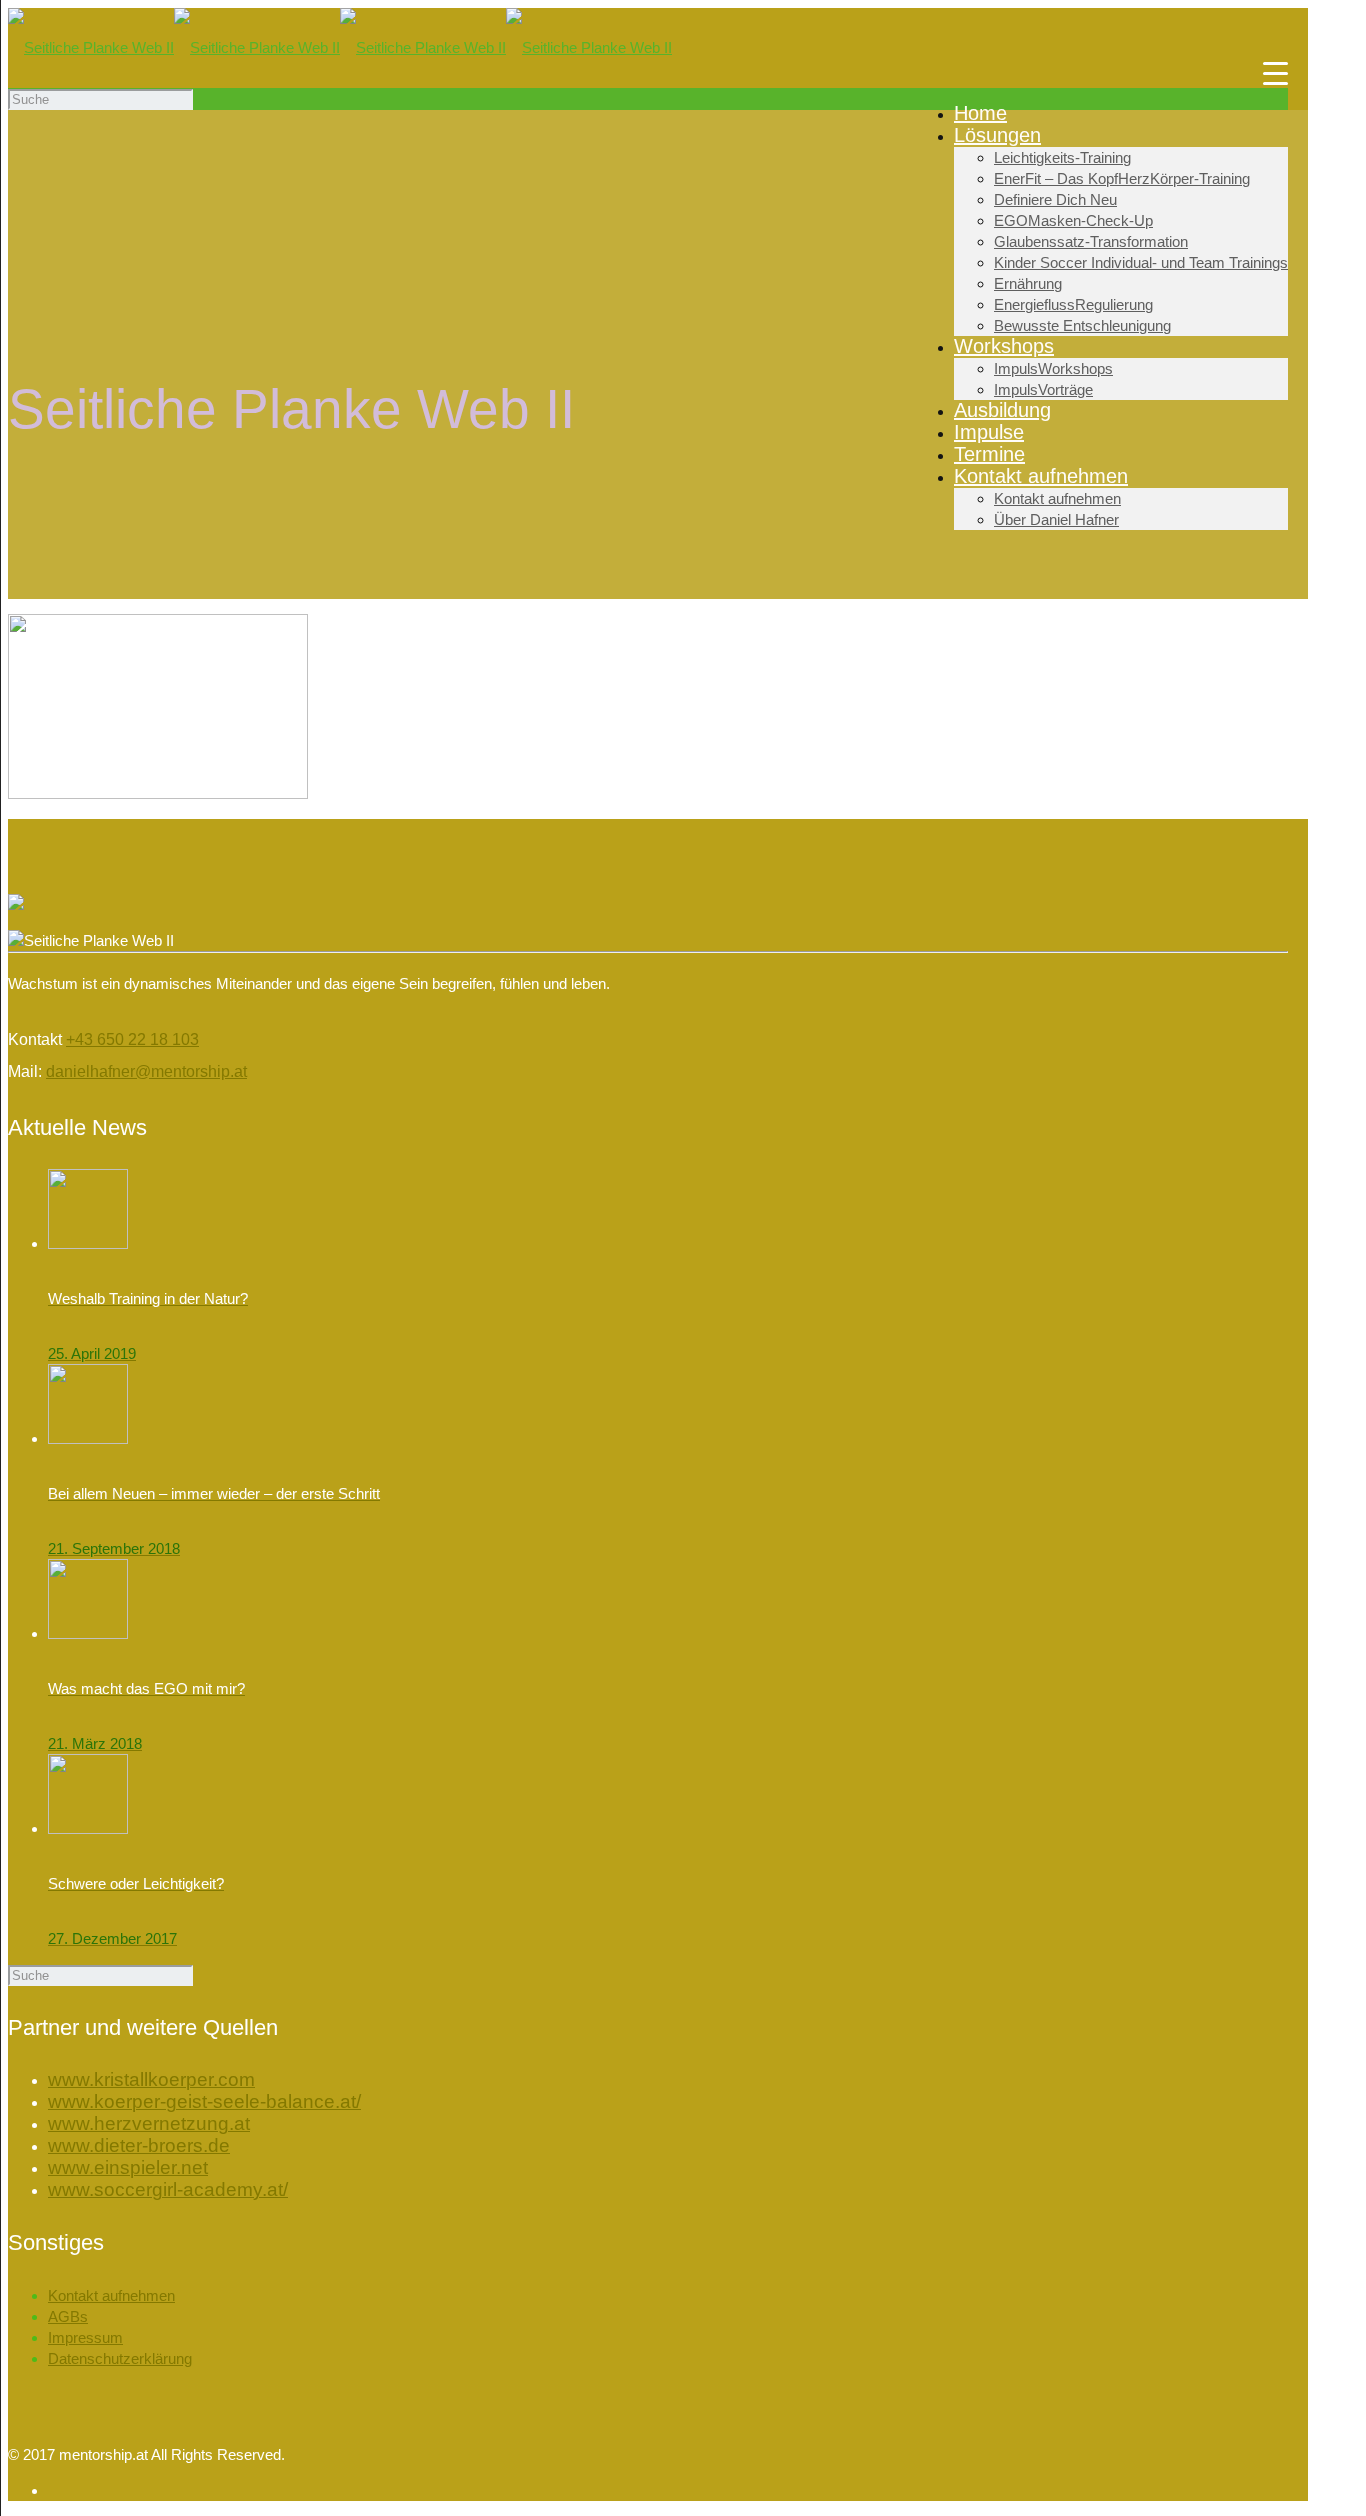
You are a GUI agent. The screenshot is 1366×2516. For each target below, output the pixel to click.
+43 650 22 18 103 (132, 1039)
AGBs (68, 2316)
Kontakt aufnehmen (111, 2295)
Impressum (85, 2337)
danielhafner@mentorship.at (146, 1071)
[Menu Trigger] (1275, 72)
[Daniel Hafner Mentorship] (340, 47)
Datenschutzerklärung (120, 2358)
